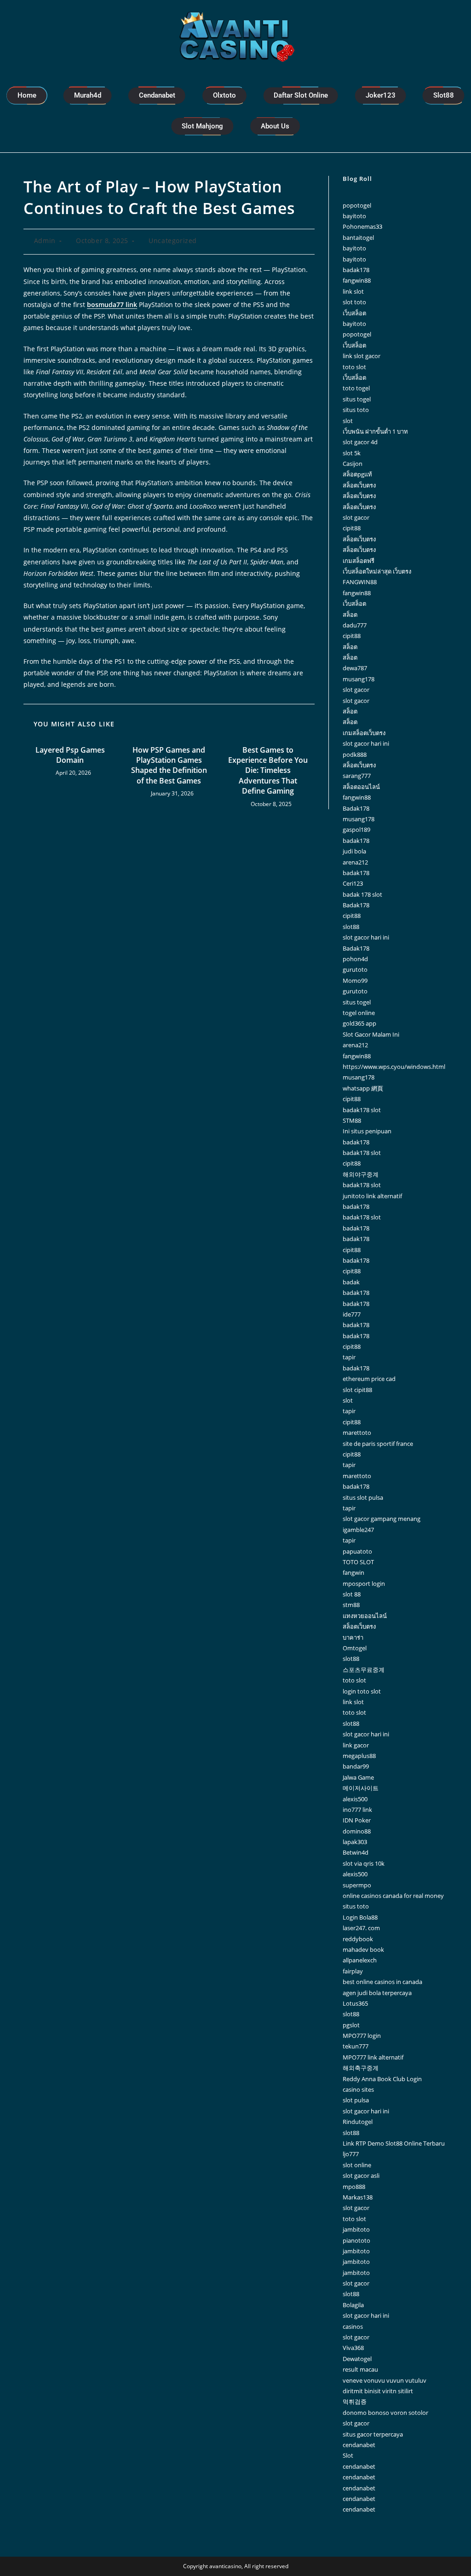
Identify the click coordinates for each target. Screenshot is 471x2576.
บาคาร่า (353, 1637)
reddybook (358, 1939)
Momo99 (355, 981)
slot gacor (356, 517)
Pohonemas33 (362, 226)
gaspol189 (356, 830)
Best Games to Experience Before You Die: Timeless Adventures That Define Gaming (268, 771)
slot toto (354, 302)
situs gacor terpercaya (373, 2434)
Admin (45, 241)
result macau (360, 2369)
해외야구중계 (361, 1174)
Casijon (353, 464)
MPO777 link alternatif (373, 2057)
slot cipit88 (357, 1390)
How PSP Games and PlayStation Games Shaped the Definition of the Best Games (169, 765)
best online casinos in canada (382, 1982)
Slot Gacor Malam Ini (371, 1034)
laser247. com (361, 1928)
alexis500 (355, 1799)
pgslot (351, 2025)
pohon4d (355, 959)
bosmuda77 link (112, 305)
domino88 (357, 1831)
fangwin (353, 1572)
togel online (359, 1013)
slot (348, 421)
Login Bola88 (360, 1917)
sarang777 (357, 776)
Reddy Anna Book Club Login (382, 2079)
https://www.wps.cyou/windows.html (394, 1067)
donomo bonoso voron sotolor (385, 2413)
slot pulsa (356, 2100)
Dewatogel (357, 2359)
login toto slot (362, 1691)
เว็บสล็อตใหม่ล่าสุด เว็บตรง (377, 571)
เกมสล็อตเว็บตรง (364, 733)
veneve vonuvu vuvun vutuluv (385, 2380)
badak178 (356, 270)
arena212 (355, 862)
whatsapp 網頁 (363, 1088)
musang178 (359, 679)
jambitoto (356, 2229)
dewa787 (355, 668)
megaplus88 (359, 1756)
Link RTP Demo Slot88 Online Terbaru (394, 2143)
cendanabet (359, 2445)
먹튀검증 (355, 2402)
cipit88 (352, 528)
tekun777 (356, 2046)
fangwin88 (357, 280)
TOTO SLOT (358, 1562)
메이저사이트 (361, 1788)
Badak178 (356, 808)
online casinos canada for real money (393, 1896)
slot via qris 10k (364, 1863)
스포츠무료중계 (364, 1670)
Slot (348, 2455)
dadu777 (355, 625)
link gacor (356, 1745)
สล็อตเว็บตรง (359, 485)
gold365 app (359, 1023)
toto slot (354, 367)
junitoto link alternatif (372, 1196)
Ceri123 (353, 883)
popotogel (357, 205)
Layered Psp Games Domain (70, 755)
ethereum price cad (369, 1379)
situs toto (356, 410)
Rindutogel (358, 2122)
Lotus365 (355, 2003)
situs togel (357, 399)
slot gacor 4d (360, 442)
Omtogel (355, 1648)
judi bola (354, 851)
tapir (349, 1357)
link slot (353, 291)
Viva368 (353, 2348)
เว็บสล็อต (354, 313)
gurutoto (355, 969)
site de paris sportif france (378, 1444)
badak (351, 1282)
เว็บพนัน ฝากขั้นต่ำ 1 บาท (375, 431)
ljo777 (351, 2154)
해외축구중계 (361, 2068)
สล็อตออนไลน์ (361, 787)
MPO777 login (362, 2036)
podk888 (355, 754)
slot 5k (352, 453)
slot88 (351, 927)
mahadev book (363, 1949)
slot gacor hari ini (366, 743)
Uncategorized (173, 241)
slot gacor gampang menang (382, 1519)
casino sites (358, 2089)
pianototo (356, 2240)
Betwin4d (356, 1852)
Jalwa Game (358, 1777)
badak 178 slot (362, 894)
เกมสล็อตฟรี (359, 561)
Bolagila (353, 2305)
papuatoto (357, 1551)
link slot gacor (362, 356)
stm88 (351, 1605)
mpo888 (354, 2187)
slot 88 (352, 1594)
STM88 (352, 1120)
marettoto (357, 1433)
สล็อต (350, 615)
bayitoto (354, 216)
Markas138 (358, 2197)
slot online (357, 2165)
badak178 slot (362, 1110)
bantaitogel (358, 238)
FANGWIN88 (360, 582)
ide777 (352, 1314)
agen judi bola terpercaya (377, 1993)
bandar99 (356, 1766)
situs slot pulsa (363, 1497)
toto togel (356, 388)
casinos (353, 2327)
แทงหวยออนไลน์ (365, 1616)
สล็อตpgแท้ (357, 474)
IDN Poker (357, 1820)
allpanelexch (360, 1960)
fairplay (353, 1971)
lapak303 (355, 1842)
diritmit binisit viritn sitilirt (378, 2391)
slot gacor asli (361, 2176)
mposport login (364, 1584)
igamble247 (358, 1530)
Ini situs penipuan (367, 1131)
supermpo (357, 1885)
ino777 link (357, 1810)
